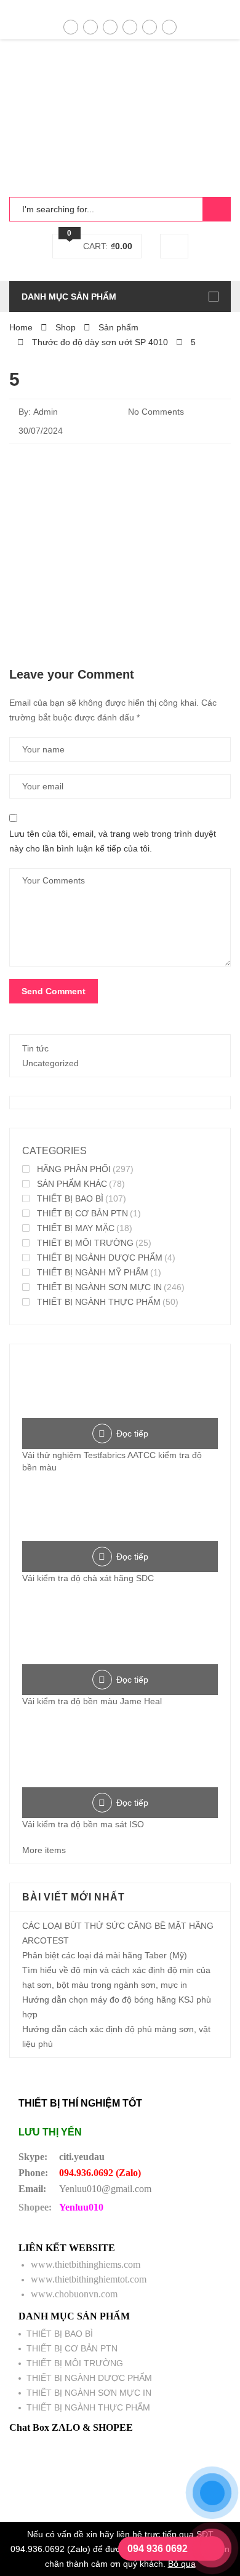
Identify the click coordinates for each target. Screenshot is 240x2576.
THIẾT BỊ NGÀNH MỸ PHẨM (93, 1272)
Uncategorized (50, 1063)
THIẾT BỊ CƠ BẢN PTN (82, 1213)
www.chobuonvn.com (74, 2294)
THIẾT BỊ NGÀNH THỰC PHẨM (99, 1302)
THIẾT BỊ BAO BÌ (70, 1198)
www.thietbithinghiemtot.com (89, 2279)
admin (46, 412)
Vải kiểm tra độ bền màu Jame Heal (92, 1701)
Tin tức (35, 1048)
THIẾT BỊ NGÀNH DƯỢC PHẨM (100, 1258)
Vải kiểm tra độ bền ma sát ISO (83, 1824)
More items (44, 1850)
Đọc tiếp (132, 1434)
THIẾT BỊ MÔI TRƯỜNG (85, 1243)
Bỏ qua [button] (182, 2564)
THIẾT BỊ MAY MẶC (76, 1228)
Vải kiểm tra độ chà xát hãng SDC (88, 1578)
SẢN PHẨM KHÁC (72, 1184)
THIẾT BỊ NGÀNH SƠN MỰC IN (99, 1287)
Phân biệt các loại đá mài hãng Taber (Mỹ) (105, 1955)
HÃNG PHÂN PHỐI (74, 1169)
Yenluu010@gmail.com (105, 2189)
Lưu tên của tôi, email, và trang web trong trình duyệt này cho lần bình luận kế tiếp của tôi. (113, 841)
